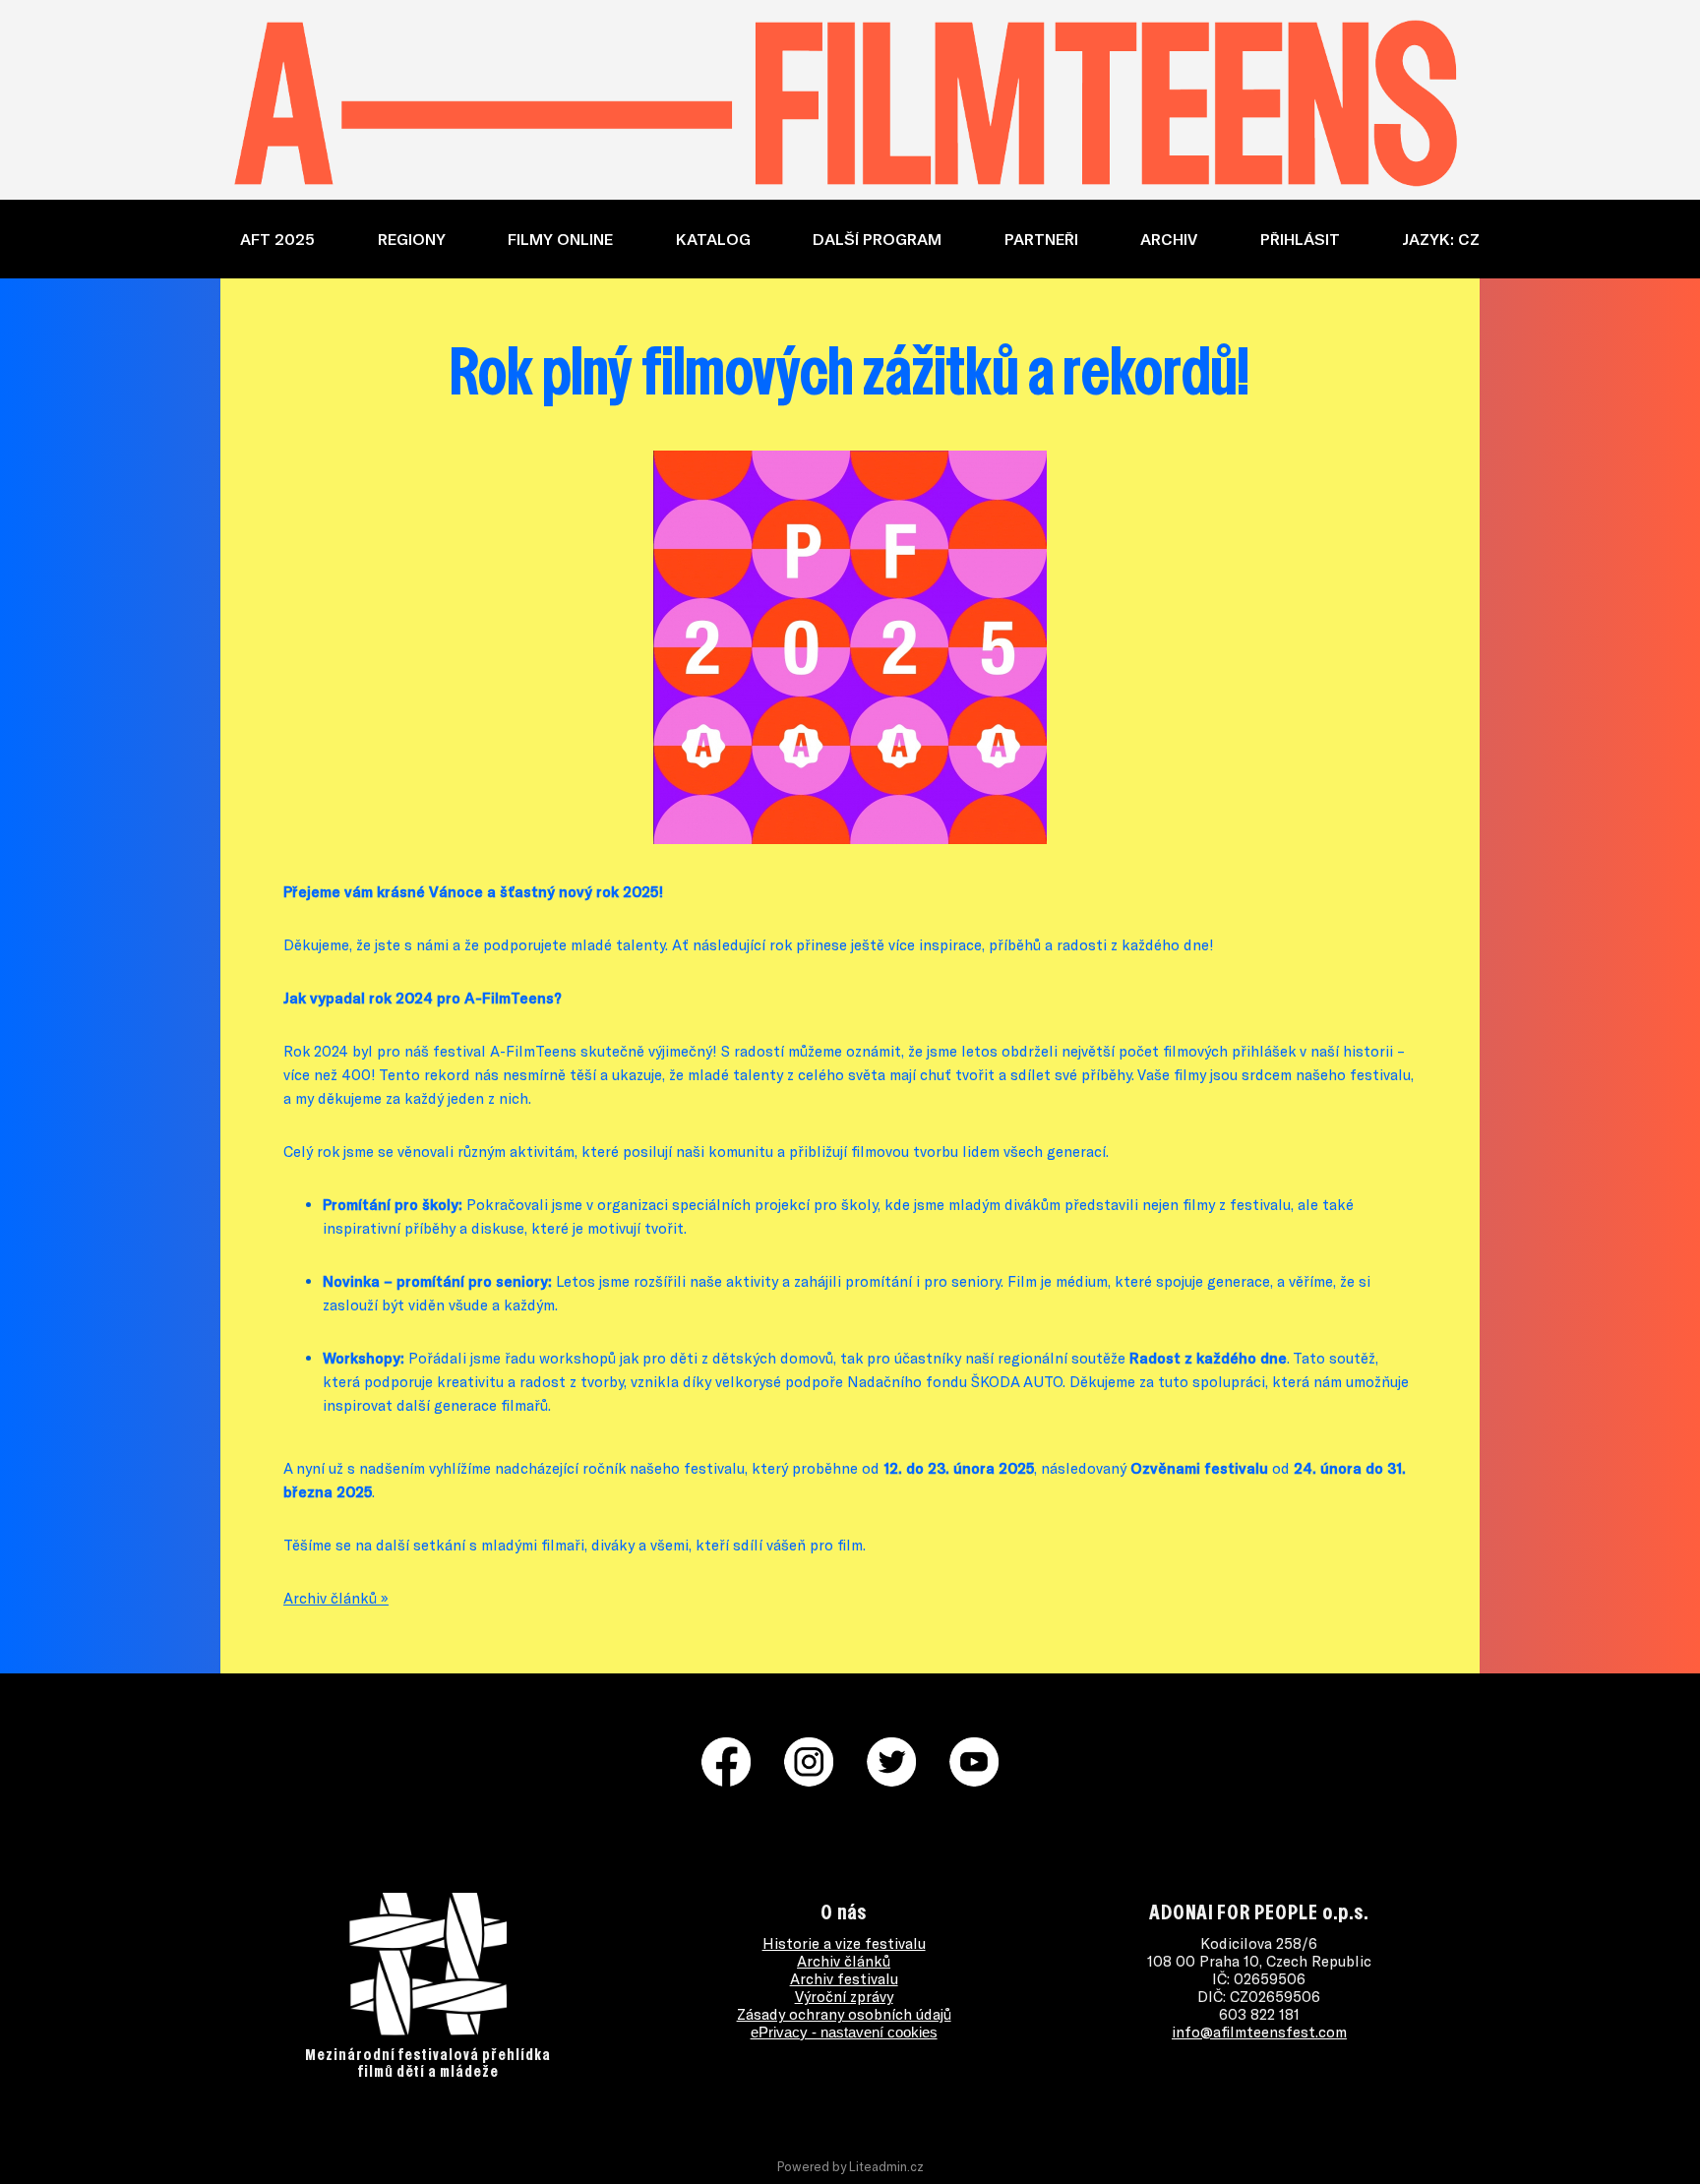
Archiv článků (844, 1961)
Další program (877, 239)
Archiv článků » (336, 1598)
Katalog (713, 239)
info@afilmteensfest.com (1259, 2032)
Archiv (1169, 239)
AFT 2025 (277, 239)
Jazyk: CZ (1441, 239)
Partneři (1041, 239)
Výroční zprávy (844, 1996)
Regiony (412, 239)
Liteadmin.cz (886, 2166)
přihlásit (1300, 239)
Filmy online (560, 239)
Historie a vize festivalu (844, 1943)
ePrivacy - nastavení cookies (844, 2032)
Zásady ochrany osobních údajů (844, 2014)
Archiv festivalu (844, 1978)
